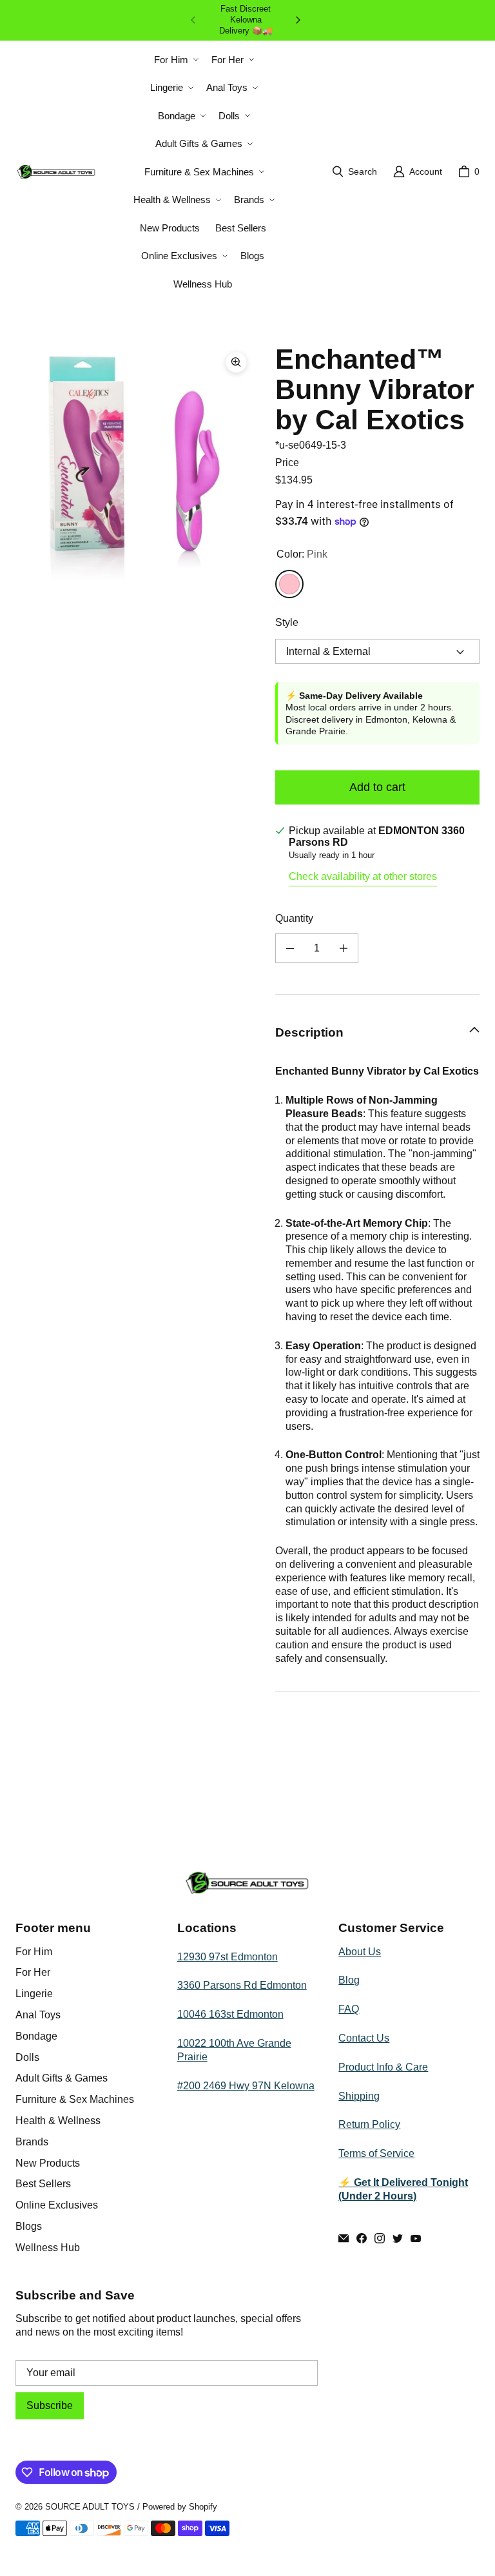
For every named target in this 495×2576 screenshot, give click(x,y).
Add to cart (377, 787)
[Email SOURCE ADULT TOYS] (344, 2238)
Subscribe (50, 2405)
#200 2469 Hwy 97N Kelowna (246, 2086)
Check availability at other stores (363, 876)
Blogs (29, 2226)
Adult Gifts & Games (62, 2078)
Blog (349, 1980)
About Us (360, 1952)
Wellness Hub (48, 2248)
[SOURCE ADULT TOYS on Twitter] (398, 2238)
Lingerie (34, 1994)
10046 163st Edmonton (230, 2014)
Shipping (359, 2096)
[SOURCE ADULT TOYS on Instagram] (380, 2238)
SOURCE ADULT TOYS (90, 2507)
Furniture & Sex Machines (75, 2099)
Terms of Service (376, 2153)
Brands (32, 2142)
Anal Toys (38, 2015)
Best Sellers (43, 2184)
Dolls (27, 2057)
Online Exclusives (57, 2205)
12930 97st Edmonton (228, 1957)
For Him (34, 1952)
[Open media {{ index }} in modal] (135, 464)
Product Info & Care (383, 2067)
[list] (135, 464)
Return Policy (369, 2124)
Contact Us (364, 2038)
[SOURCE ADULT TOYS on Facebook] (362, 2238)
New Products (48, 2163)
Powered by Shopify (180, 2507)
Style (287, 622)
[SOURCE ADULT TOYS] (56, 172)
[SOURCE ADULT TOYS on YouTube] (416, 2238)
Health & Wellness (58, 2121)
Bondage (36, 2036)
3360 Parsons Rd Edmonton (242, 1985)
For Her (33, 1972)
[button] (175, 60)
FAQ (349, 2009)
